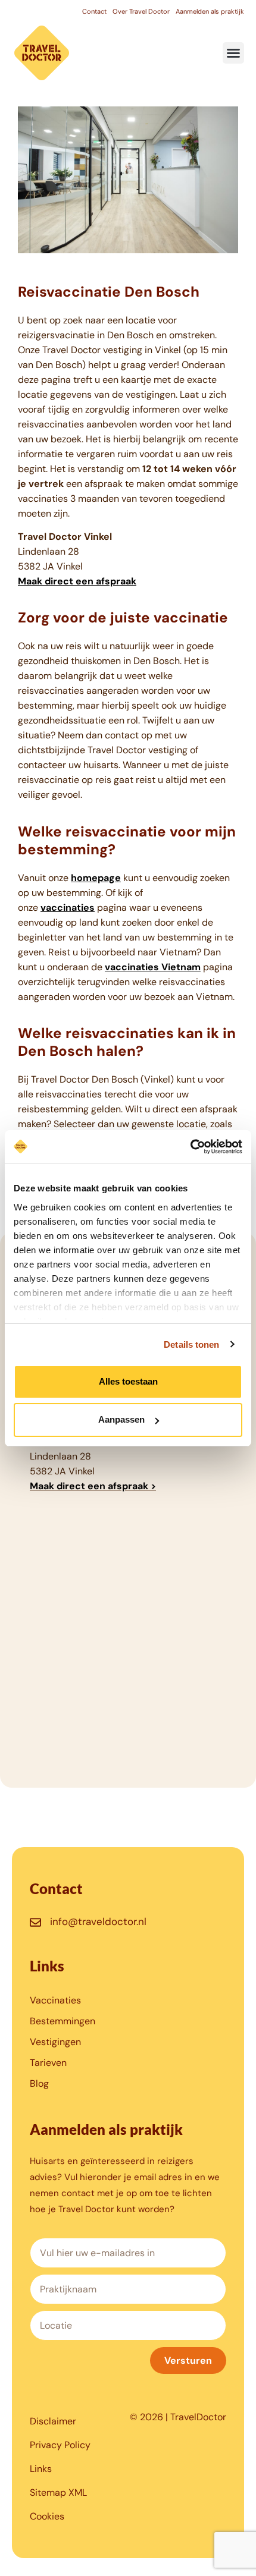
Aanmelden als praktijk (210, 11)
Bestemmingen (63, 2021)
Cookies (47, 2516)
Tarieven (48, 2063)
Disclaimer (53, 2421)
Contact (94, 11)
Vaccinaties (55, 2000)
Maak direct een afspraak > (93, 1486)
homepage (96, 878)
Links (41, 2469)
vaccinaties (68, 908)
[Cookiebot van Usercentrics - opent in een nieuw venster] (190, 1147)
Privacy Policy (60, 2445)
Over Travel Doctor (141, 11)
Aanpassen (121, 1419)
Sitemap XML (58, 2492)
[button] (233, 53)
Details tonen (191, 1344)
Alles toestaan (128, 1381)
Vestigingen (55, 2042)
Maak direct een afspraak (77, 581)
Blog (39, 2083)
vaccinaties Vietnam (153, 967)
